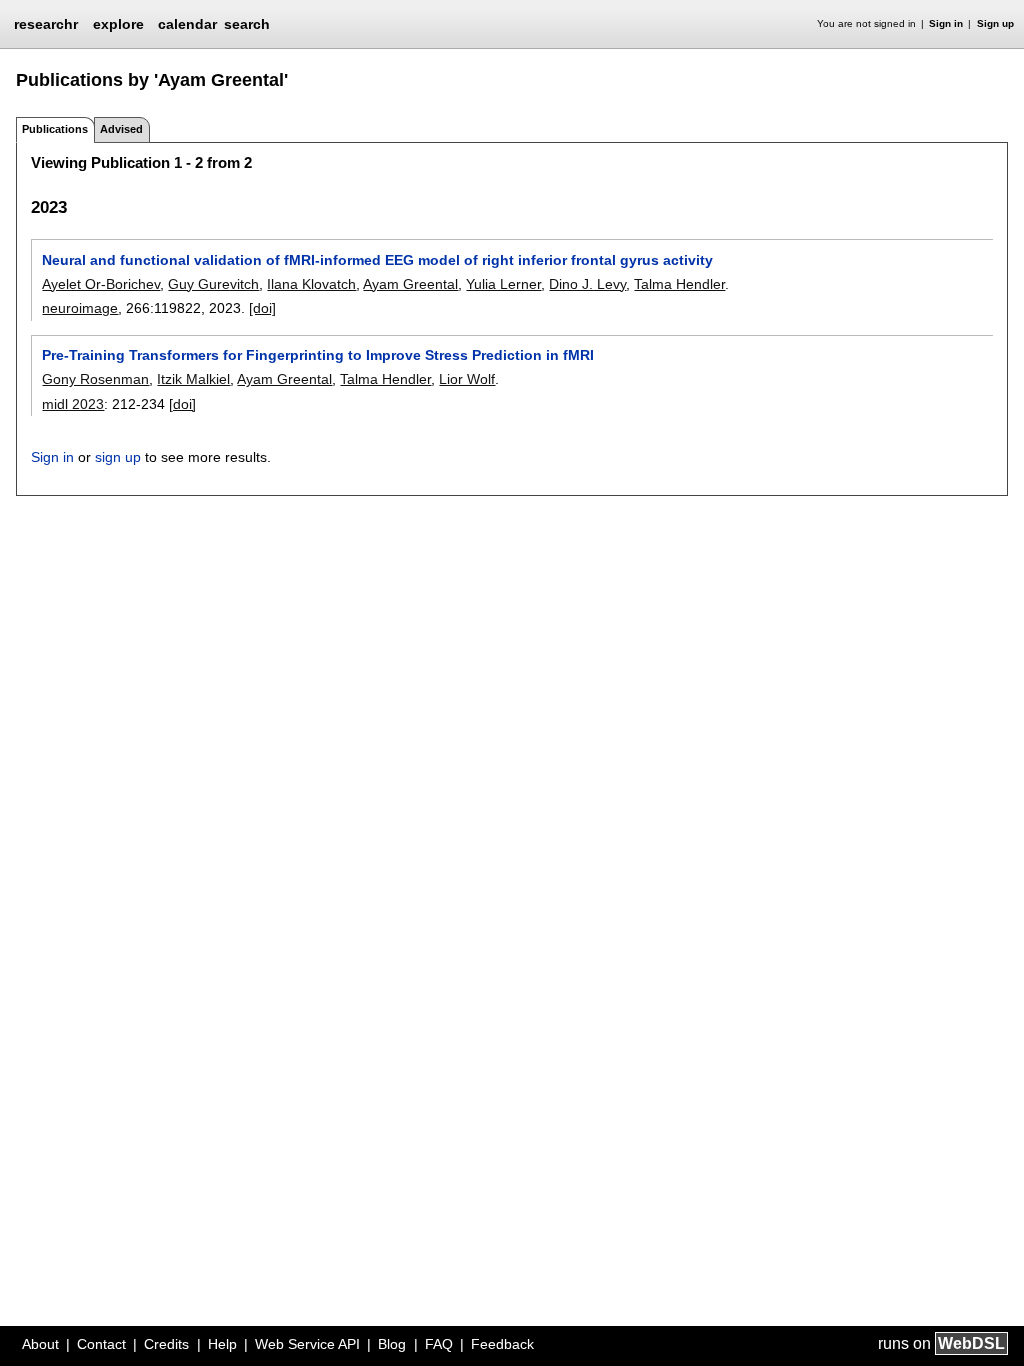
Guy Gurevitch (213, 284)
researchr (46, 23)
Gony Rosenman (95, 379)
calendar (187, 24)
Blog (392, 1344)
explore (118, 24)
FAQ (439, 1344)
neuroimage (80, 308)
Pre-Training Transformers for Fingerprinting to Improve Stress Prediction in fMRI (318, 355)
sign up (118, 457)
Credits (166, 1344)
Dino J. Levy (587, 284)
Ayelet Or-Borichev (101, 284)
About (40, 1344)
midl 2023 (73, 404)
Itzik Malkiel (193, 379)
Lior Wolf (467, 379)
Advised (121, 129)
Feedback (502, 1344)
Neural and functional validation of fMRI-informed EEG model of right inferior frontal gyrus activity (377, 260)
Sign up (995, 23)
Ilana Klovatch (311, 284)
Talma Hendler (679, 284)
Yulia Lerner (503, 284)
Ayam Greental (410, 284)
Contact (101, 1344)
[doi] (262, 308)
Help (222, 1344)
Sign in (946, 23)
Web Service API (307, 1344)
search (247, 24)
